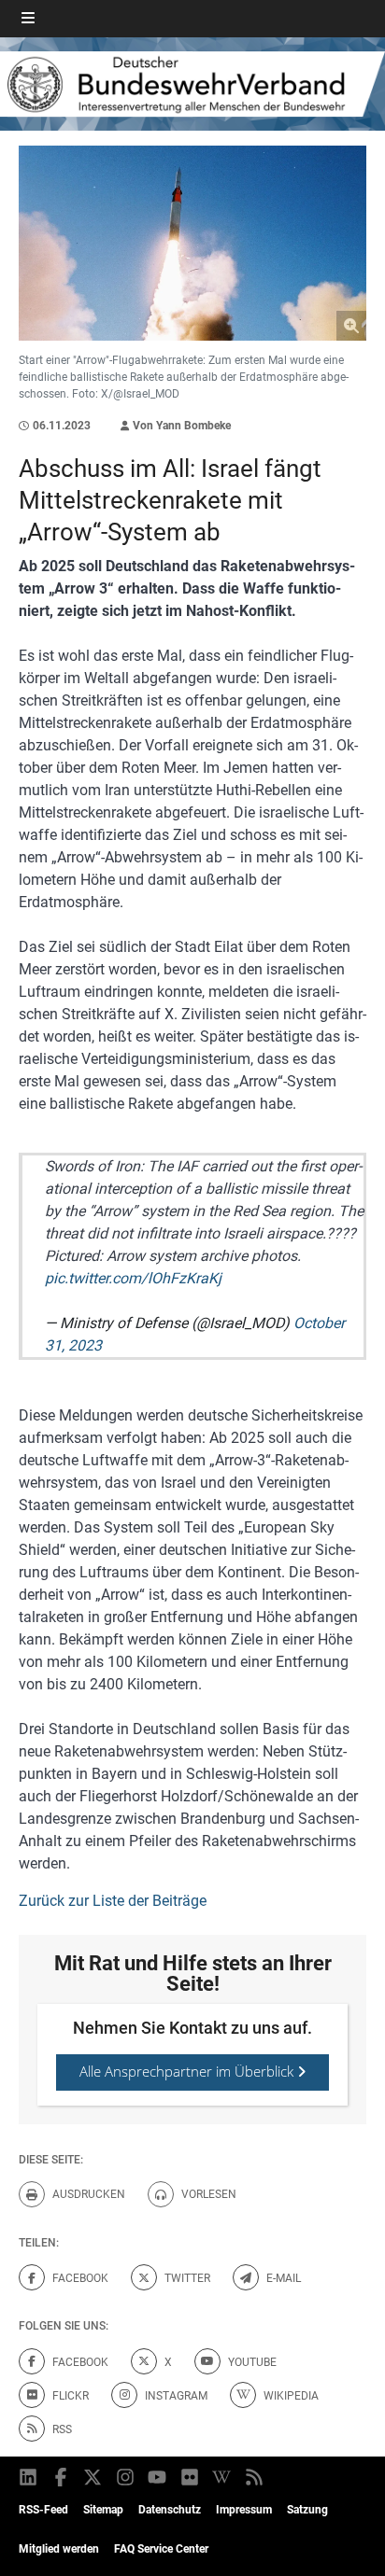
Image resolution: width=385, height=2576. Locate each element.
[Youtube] (158, 2477)
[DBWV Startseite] (192, 84)
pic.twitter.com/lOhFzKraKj (133, 1278)
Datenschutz (170, 2510)
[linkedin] (29, 2477)
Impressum (244, 2510)
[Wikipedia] (223, 2477)
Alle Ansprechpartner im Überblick (188, 2071)
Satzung (307, 2510)
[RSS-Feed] (256, 2477)
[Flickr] (191, 2477)
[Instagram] (127, 2477)
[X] (94, 2477)
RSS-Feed (43, 2510)
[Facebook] (62, 2477)
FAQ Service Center (161, 2549)
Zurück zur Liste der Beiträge (113, 1901)
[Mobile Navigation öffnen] (28, 19)
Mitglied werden (59, 2549)
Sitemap (103, 2510)
